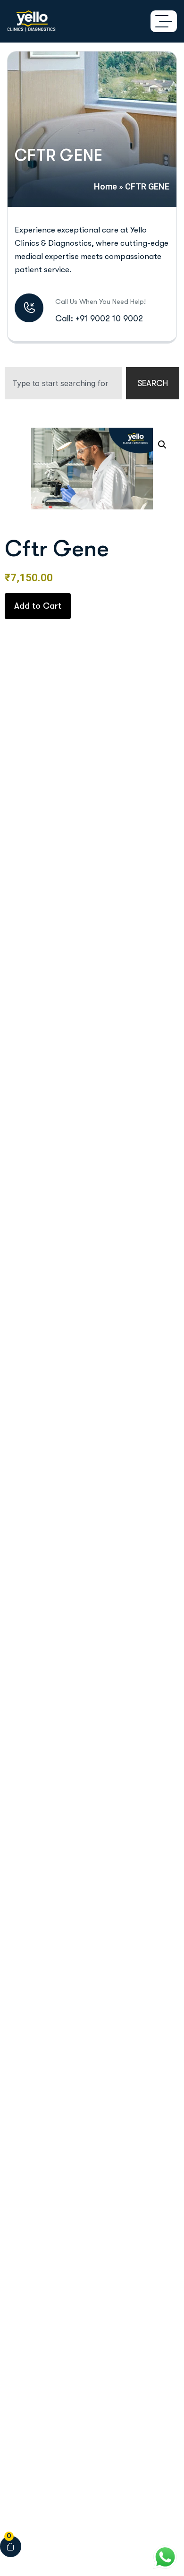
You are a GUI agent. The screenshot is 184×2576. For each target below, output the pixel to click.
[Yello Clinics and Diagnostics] (31, 21)
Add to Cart (38, 606)
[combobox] (63, 383)
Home (105, 186)
